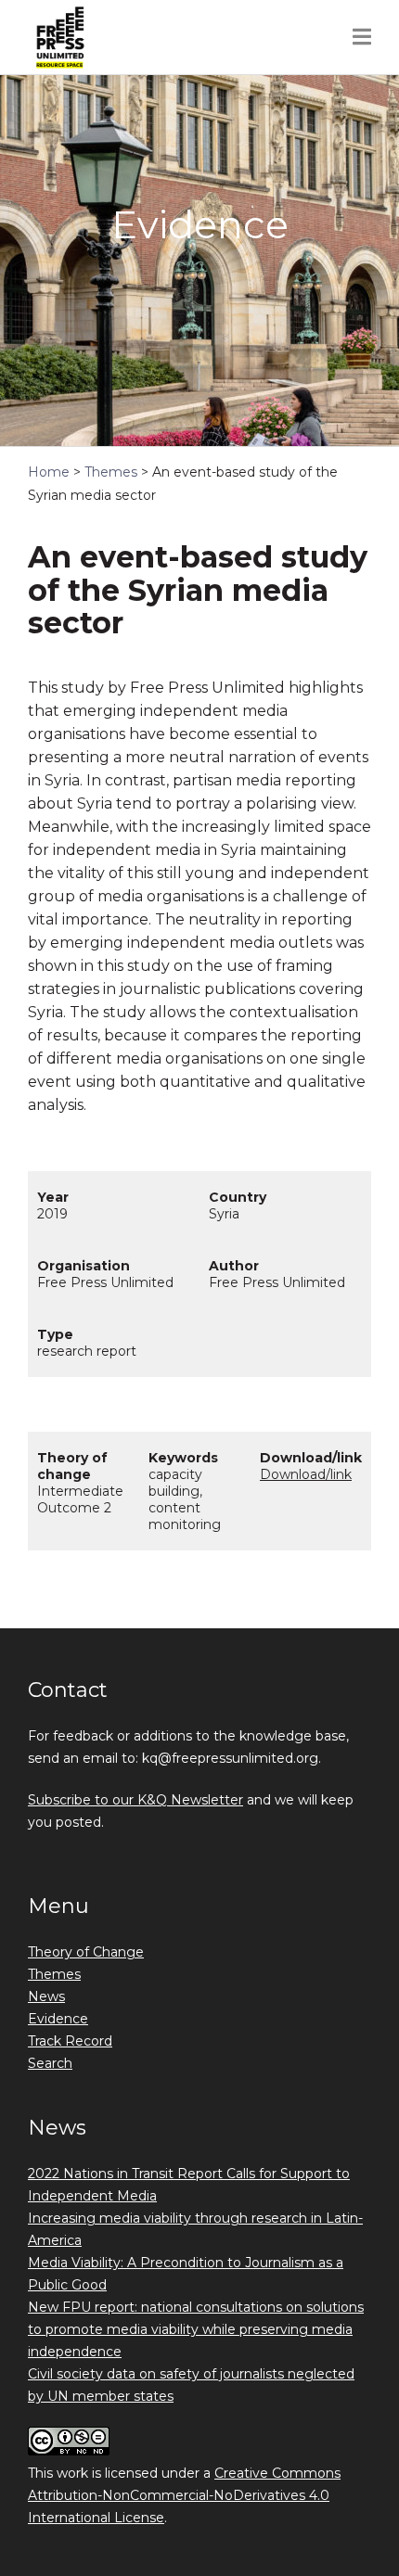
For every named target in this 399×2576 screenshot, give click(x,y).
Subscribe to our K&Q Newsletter (135, 1800)
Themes (54, 1974)
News (46, 1996)
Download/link (306, 1474)
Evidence (58, 2019)
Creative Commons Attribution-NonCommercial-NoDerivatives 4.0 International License (184, 2495)
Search (50, 2063)
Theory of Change (86, 1952)
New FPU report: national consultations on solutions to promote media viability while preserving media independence (196, 2329)
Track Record (70, 2041)
